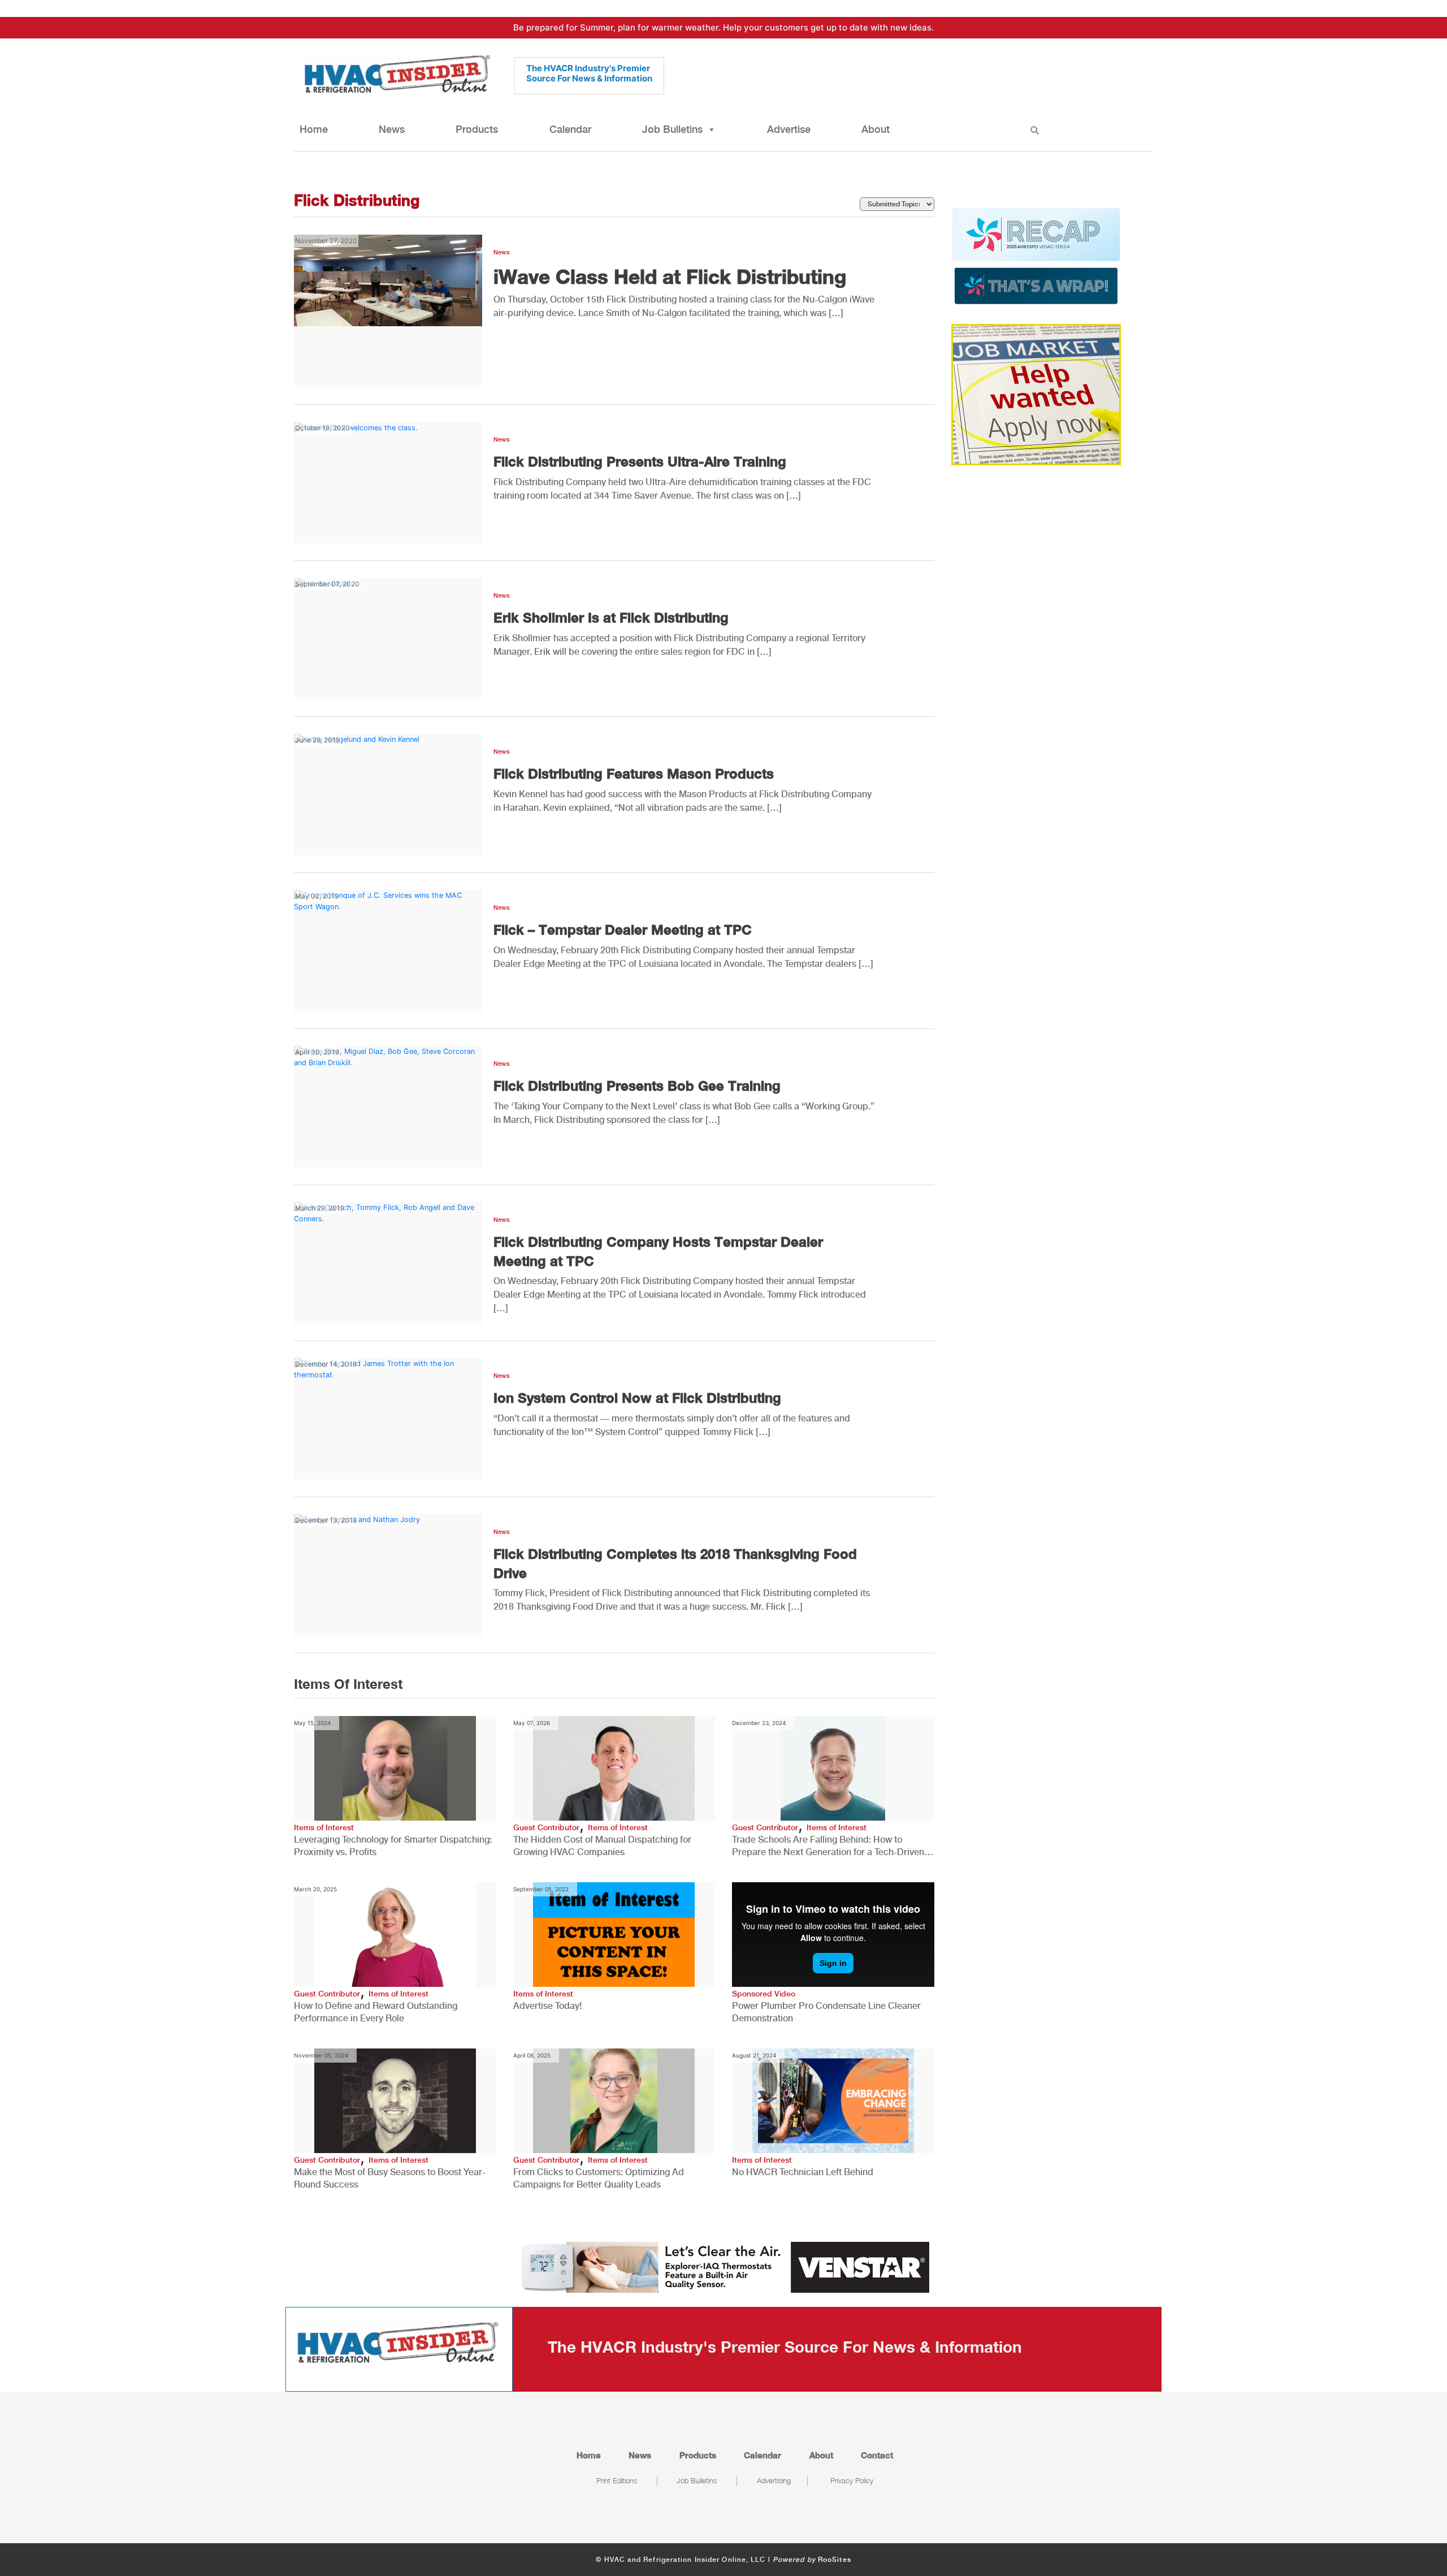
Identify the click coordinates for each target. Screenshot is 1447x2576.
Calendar (570, 129)
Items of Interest (324, 1827)
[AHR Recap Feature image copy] (1036, 255)
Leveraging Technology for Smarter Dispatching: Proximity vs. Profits (393, 1846)
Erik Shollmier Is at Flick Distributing (611, 617)
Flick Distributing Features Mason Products (634, 773)
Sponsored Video (764, 1994)
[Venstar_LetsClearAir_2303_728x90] (723, 2266)
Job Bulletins (672, 129)
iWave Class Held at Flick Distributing (670, 276)
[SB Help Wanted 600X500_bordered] (1036, 394)
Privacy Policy (852, 2480)
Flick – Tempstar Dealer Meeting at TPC (623, 930)
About (876, 129)
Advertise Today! (547, 2006)
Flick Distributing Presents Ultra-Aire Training (640, 461)
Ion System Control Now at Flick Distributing (637, 1398)
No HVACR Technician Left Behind (803, 2172)
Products (477, 129)
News (392, 129)
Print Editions (617, 2480)
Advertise (789, 129)
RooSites (835, 2560)
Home (314, 129)
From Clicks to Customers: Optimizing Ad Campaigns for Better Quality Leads (599, 2178)
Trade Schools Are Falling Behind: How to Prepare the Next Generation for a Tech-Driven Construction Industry (828, 1846)
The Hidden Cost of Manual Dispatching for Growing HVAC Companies (602, 1846)
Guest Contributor (546, 1827)
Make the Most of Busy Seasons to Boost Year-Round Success (390, 2178)
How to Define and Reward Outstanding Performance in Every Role (376, 2012)
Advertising (774, 2480)
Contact (877, 2455)
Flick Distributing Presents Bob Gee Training (637, 1086)
